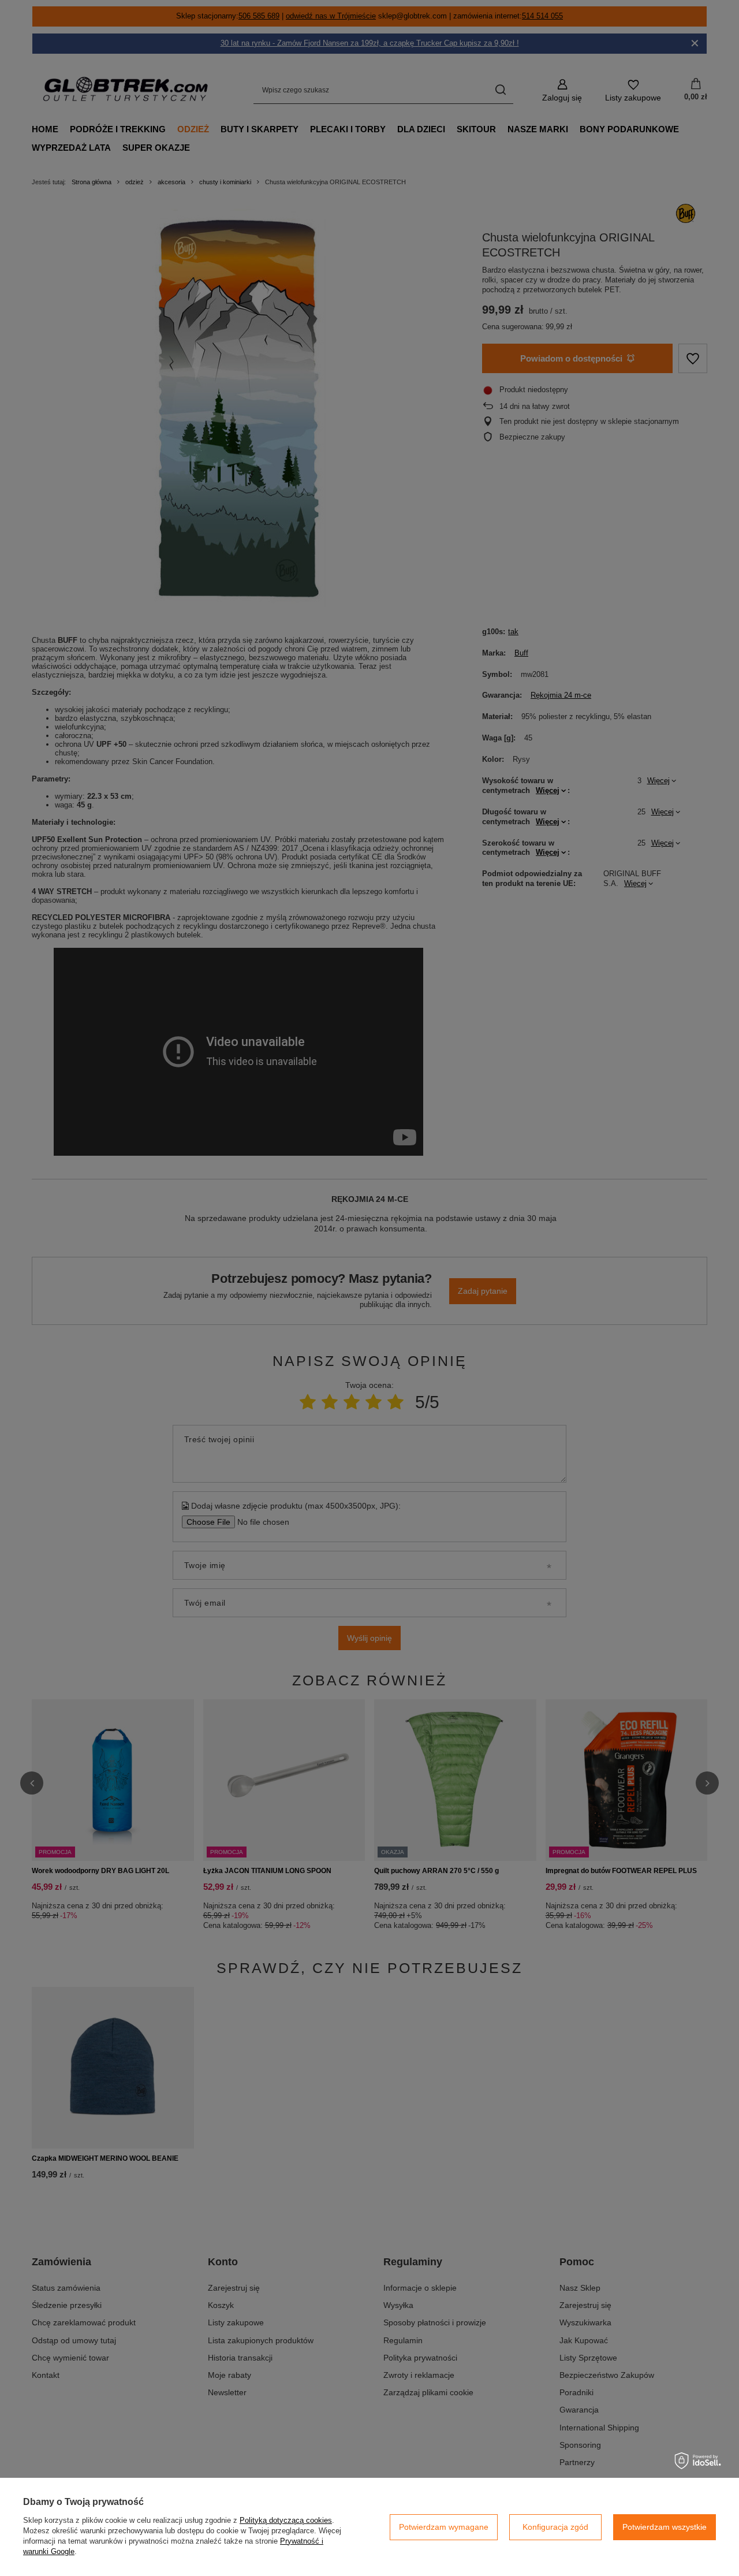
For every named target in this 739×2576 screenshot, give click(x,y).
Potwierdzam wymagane (444, 2527)
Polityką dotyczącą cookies (286, 2520)
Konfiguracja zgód (555, 2527)
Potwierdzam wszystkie (665, 2527)
